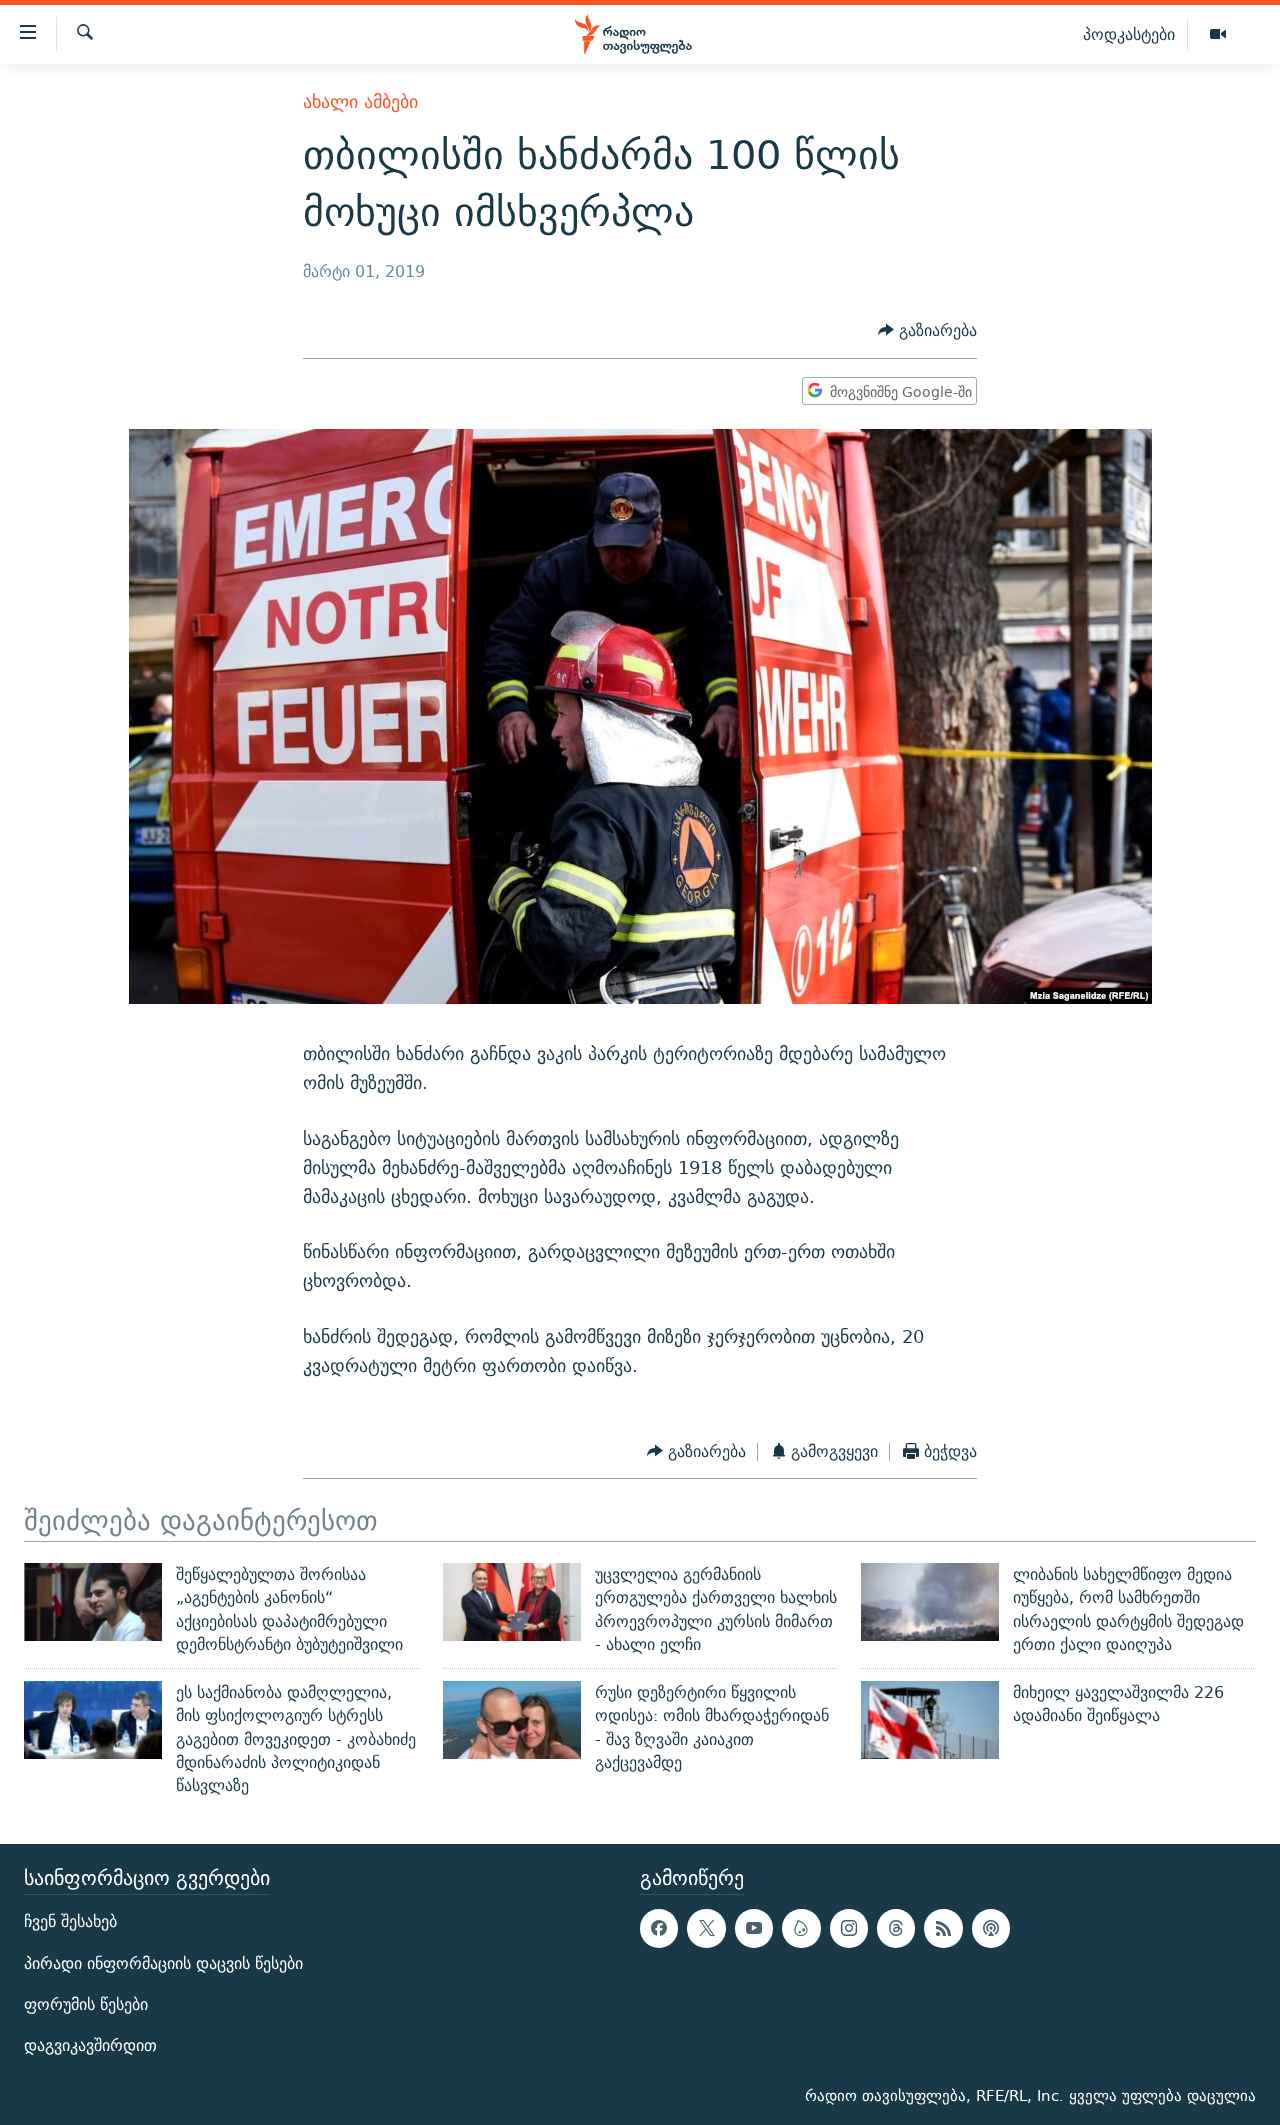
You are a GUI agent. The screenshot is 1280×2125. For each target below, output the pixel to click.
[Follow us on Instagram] (849, 1928)
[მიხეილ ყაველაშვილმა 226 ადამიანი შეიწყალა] (930, 1720)
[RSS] (943, 1928)
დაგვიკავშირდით (90, 2045)
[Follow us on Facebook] (659, 1928)
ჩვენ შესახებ (70, 1921)
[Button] (927, 331)
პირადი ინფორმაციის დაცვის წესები (163, 1962)
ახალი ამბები (360, 101)
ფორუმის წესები (86, 2003)
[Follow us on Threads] (896, 1928)
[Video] (1218, 35)
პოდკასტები (1129, 34)
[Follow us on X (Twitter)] (706, 1928)
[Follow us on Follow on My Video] (801, 1928)
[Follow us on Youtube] (754, 1928)
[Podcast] (991, 1928)
